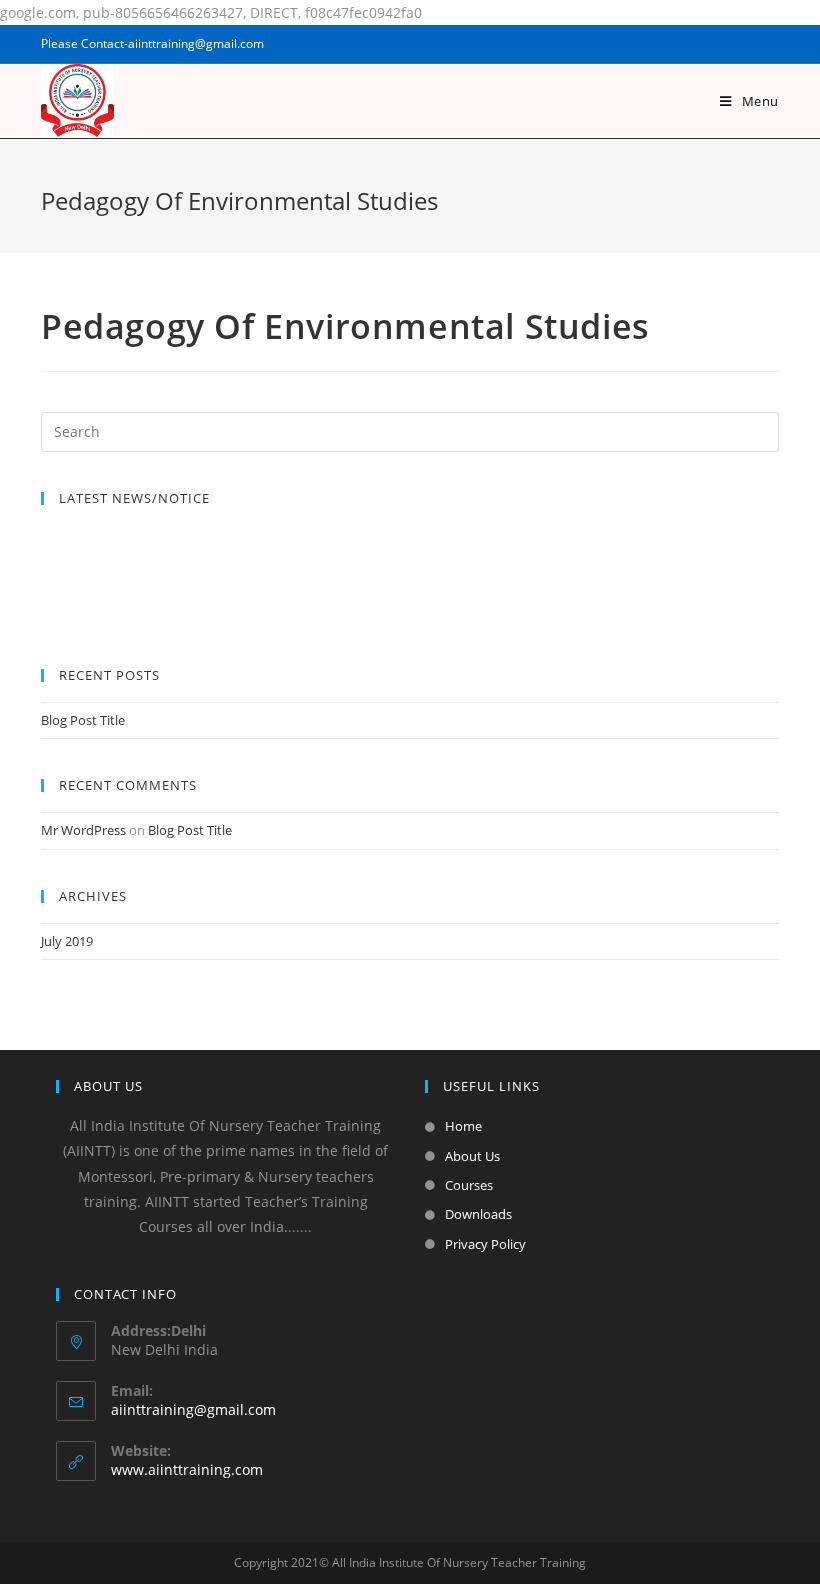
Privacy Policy (485, 1244)
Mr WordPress (83, 830)
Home (463, 1126)
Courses (469, 1185)
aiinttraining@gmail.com (193, 1409)
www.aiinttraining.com (187, 1469)
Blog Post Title (83, 720)
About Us (472, 1156)
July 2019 (67, 941)
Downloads (478, 1214)
